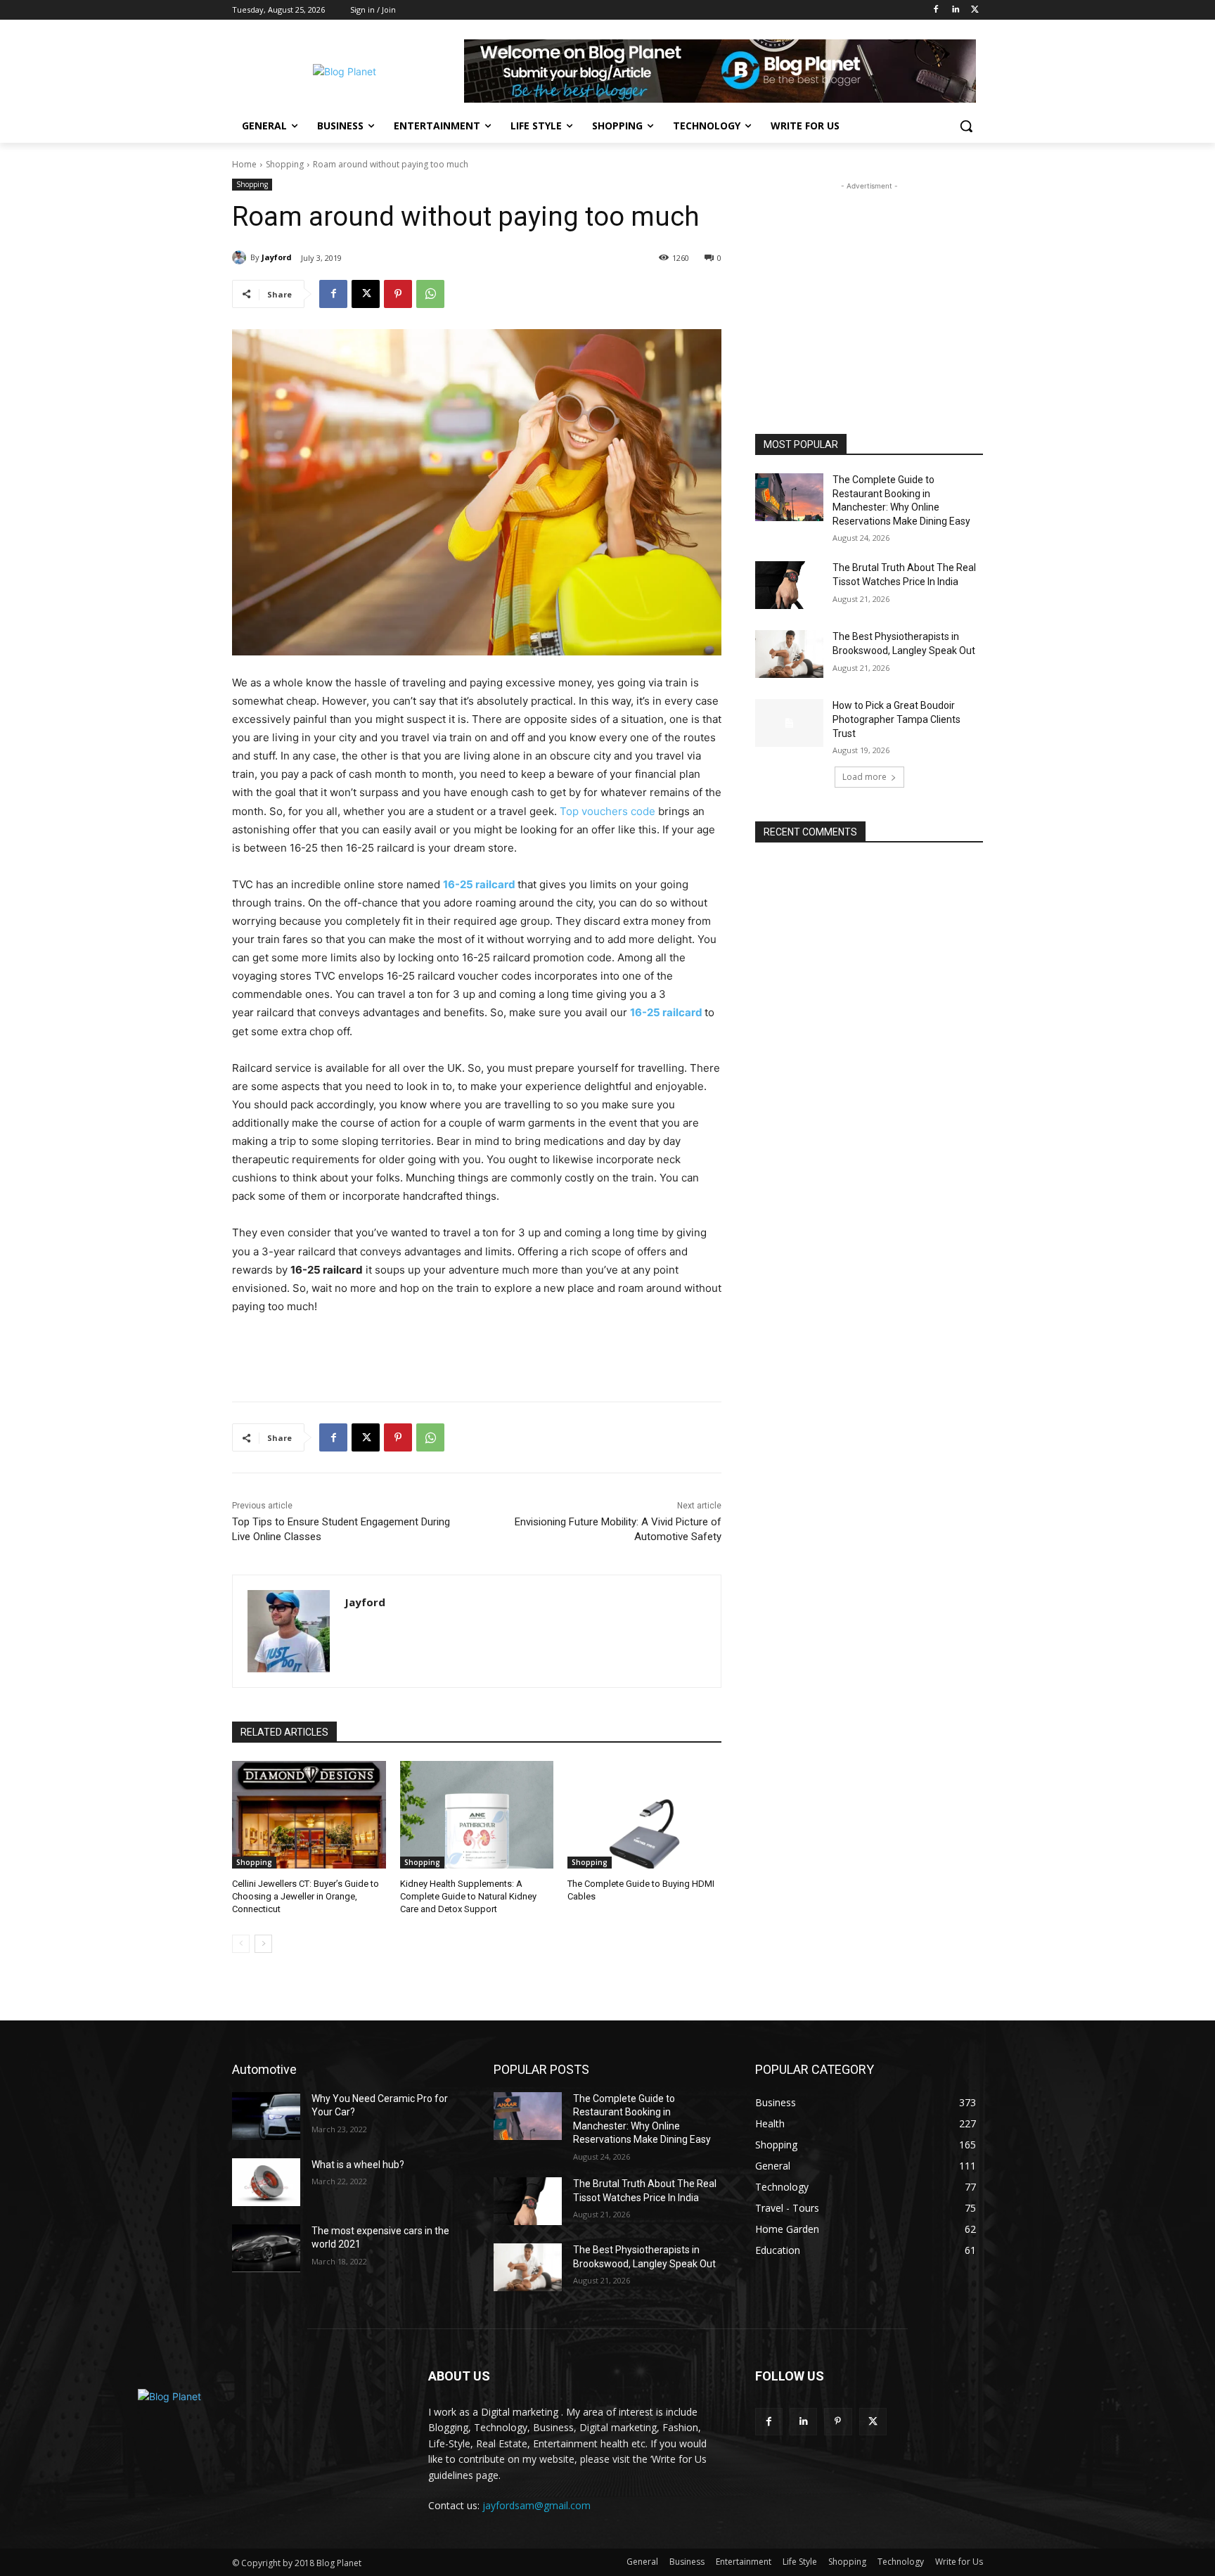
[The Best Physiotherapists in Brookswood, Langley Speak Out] (789, 654)
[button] (966, 126)
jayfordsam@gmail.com (536, 2505)
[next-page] (263, 1944)
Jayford (277, 257)
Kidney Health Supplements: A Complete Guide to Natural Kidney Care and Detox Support (468, 1896)
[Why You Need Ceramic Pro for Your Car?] (266, 2116)
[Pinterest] (398, 294)
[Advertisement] (869, 281)
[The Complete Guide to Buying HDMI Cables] (644, 1815)
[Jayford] (241, 257)
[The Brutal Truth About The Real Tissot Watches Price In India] (789, 585)
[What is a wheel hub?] (266, 2182)
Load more (864, 777)
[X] (975, 10)
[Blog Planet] (345, 71)
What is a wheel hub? (358, 2165)
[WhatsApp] (430, 294)
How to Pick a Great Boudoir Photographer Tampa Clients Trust (896, 719)
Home (244, 164)
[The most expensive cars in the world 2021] (266, 2248)
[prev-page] (241, 1944)
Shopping (285, 164)
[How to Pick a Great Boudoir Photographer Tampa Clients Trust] (789, 723)
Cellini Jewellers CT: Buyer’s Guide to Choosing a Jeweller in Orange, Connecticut (306, 1896)
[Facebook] (936, 10)
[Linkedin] (955, 10)
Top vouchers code (607, 811)
